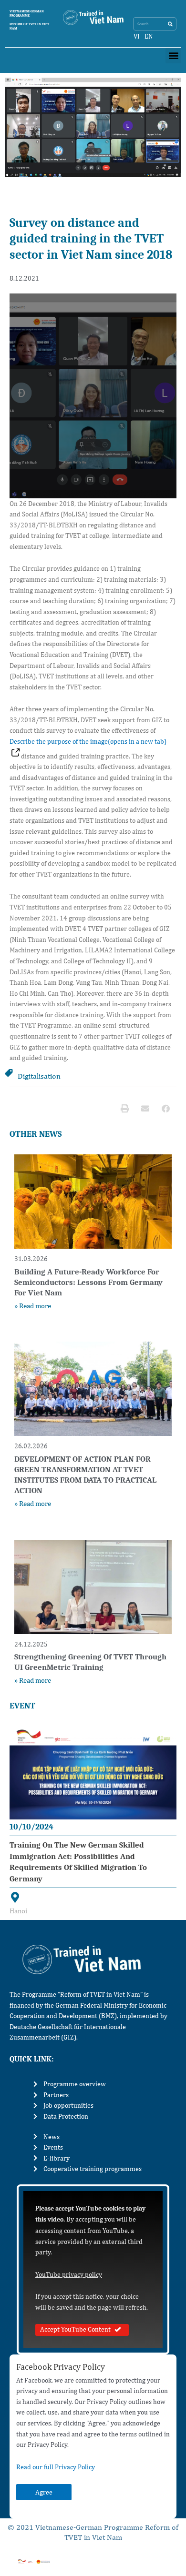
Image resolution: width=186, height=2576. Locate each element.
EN (149, 36)
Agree (44, 2492)
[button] (173, 56)
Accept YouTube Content (75, 2329)
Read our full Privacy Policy (56, 2467)
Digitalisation (39, 1076)
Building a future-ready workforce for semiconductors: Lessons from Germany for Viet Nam (88, 1282)
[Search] (170, 24)
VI (137, 36)
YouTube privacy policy (69, 2274)
